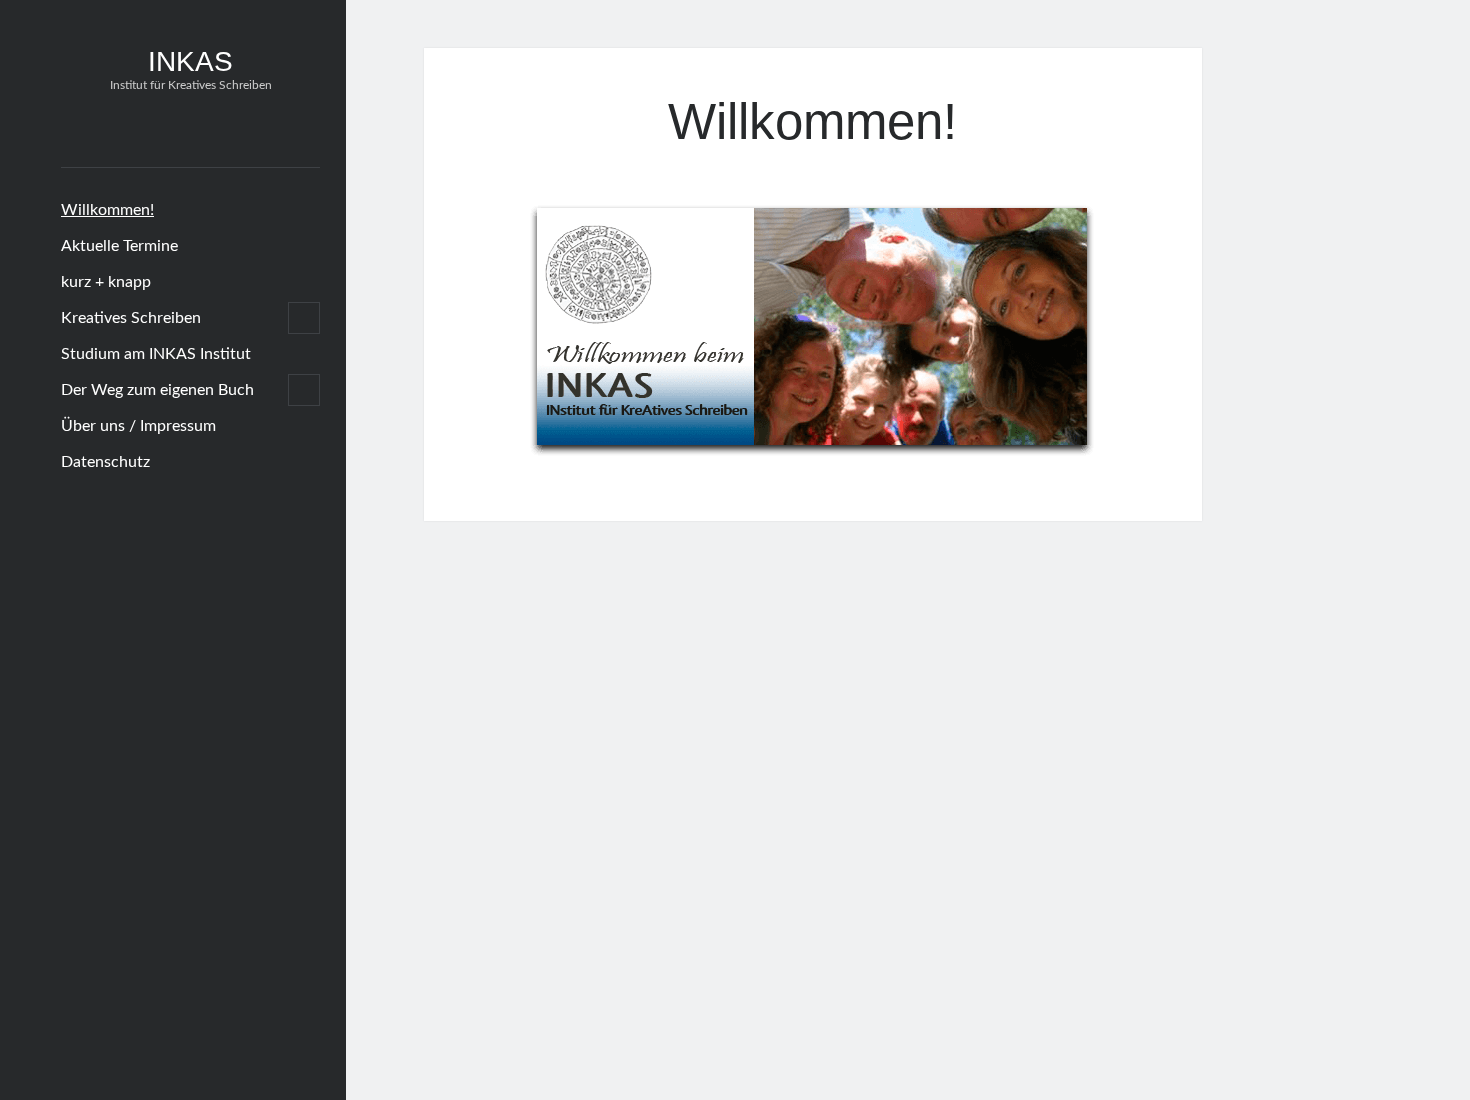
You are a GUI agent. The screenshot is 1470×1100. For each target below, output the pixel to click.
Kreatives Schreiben (131, 318)
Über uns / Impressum (138, 426)
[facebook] (155, 130)
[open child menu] (304, 318)
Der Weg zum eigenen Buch (157, 390)
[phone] (217, 130)
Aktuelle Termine (119, 246)
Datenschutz (105, 462)
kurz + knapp (106, 282)
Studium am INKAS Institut (156, 354)
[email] (186, 130)
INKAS (190, 61)
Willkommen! (107, 210)
